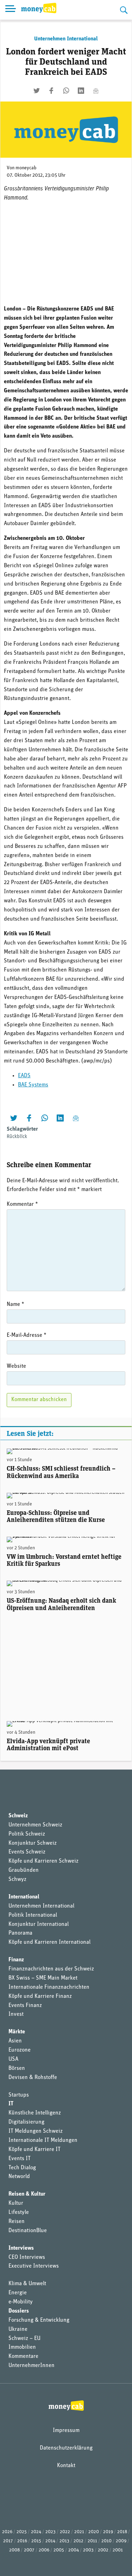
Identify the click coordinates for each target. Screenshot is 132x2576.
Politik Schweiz (27, 1834)
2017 (8, 2541)
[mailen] (96, 91)
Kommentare (23, 2356)
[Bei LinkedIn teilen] (81, 91)
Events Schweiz (27, 1852)
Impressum (66, 2431)
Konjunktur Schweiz (33, 1843)
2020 (94, 2532)
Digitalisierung (26, 2122)
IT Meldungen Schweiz (36, 2131)
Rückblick (17, 1137)
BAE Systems (33, 1085)
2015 (36, 2541)
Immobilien (22, 2347)
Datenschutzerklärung (66, 2448)
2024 (36, 2532)
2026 (7, 2532)
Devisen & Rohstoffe (33, 2078)
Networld (19, 2177)
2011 (92, 2541)
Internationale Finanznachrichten (49, 1987)
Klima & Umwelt (27, 2284)
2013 (64, 2541)
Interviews (21, 2248)
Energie (18, 2293)
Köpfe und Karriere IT (34, 2150)
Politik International (33, 1915)
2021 (79, 2532)
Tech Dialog (22, 2168)
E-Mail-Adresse (27, 1335)
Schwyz (17, 1879)
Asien (15, 2041)
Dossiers (19, 2311)
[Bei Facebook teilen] (51, 91)
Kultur (16, 2203)
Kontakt (66, 2466)
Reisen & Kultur (27, 2194)
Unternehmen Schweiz (35, 1825)
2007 (29, 2550)
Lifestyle (19, 2212)
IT (11, 2104)
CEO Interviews (27, 2257)
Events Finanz (25, 2006)
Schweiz (18, 1816)
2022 (65, 2532)
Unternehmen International (66, 39)
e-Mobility (21, 2302)
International (24, 1897)
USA (13, 2059)
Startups (19, 2095)
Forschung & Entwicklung (39, 2320)
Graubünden (24, 1870)
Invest (16, 2014)
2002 (103, 2550)
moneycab (26, 168)
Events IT (20, 2159)
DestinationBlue (28, 2231)
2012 (78, 2541)
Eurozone (20, 2050)
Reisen (17, 2222)
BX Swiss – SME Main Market (43, 1978)
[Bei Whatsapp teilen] (66, 91)
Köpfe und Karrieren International (49, 1942)
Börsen (17, 2068)
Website (16, 1366)
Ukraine (18, 2329)
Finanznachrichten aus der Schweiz (51, 1969)
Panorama (20, 1933)
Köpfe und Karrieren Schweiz (43, 1861)
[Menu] (11, 10)
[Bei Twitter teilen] (37, 91)
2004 (74, 2550)
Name (15, 1305)
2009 (121, 2541)
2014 (50, 2541)
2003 (88, 2550)
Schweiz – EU (24, 2339)
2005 (59, 2550)
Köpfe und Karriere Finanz (40, 1996)
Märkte (17, 2032)
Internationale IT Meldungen (43, 2140)
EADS (24, 1076)
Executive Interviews (34, 2266)
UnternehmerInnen (32, 2366)
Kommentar (22, 1204)
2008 (14, 2550)
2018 (122, 2532)
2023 (51, 2532)
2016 (22, 2541)
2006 (44, 2550)
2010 (106, 2541)
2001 (118, 2550)
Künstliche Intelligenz (35, 2113)
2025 (22, 2532)
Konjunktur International (39, 1924)
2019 (108, 2532)
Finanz (16, 1960)
